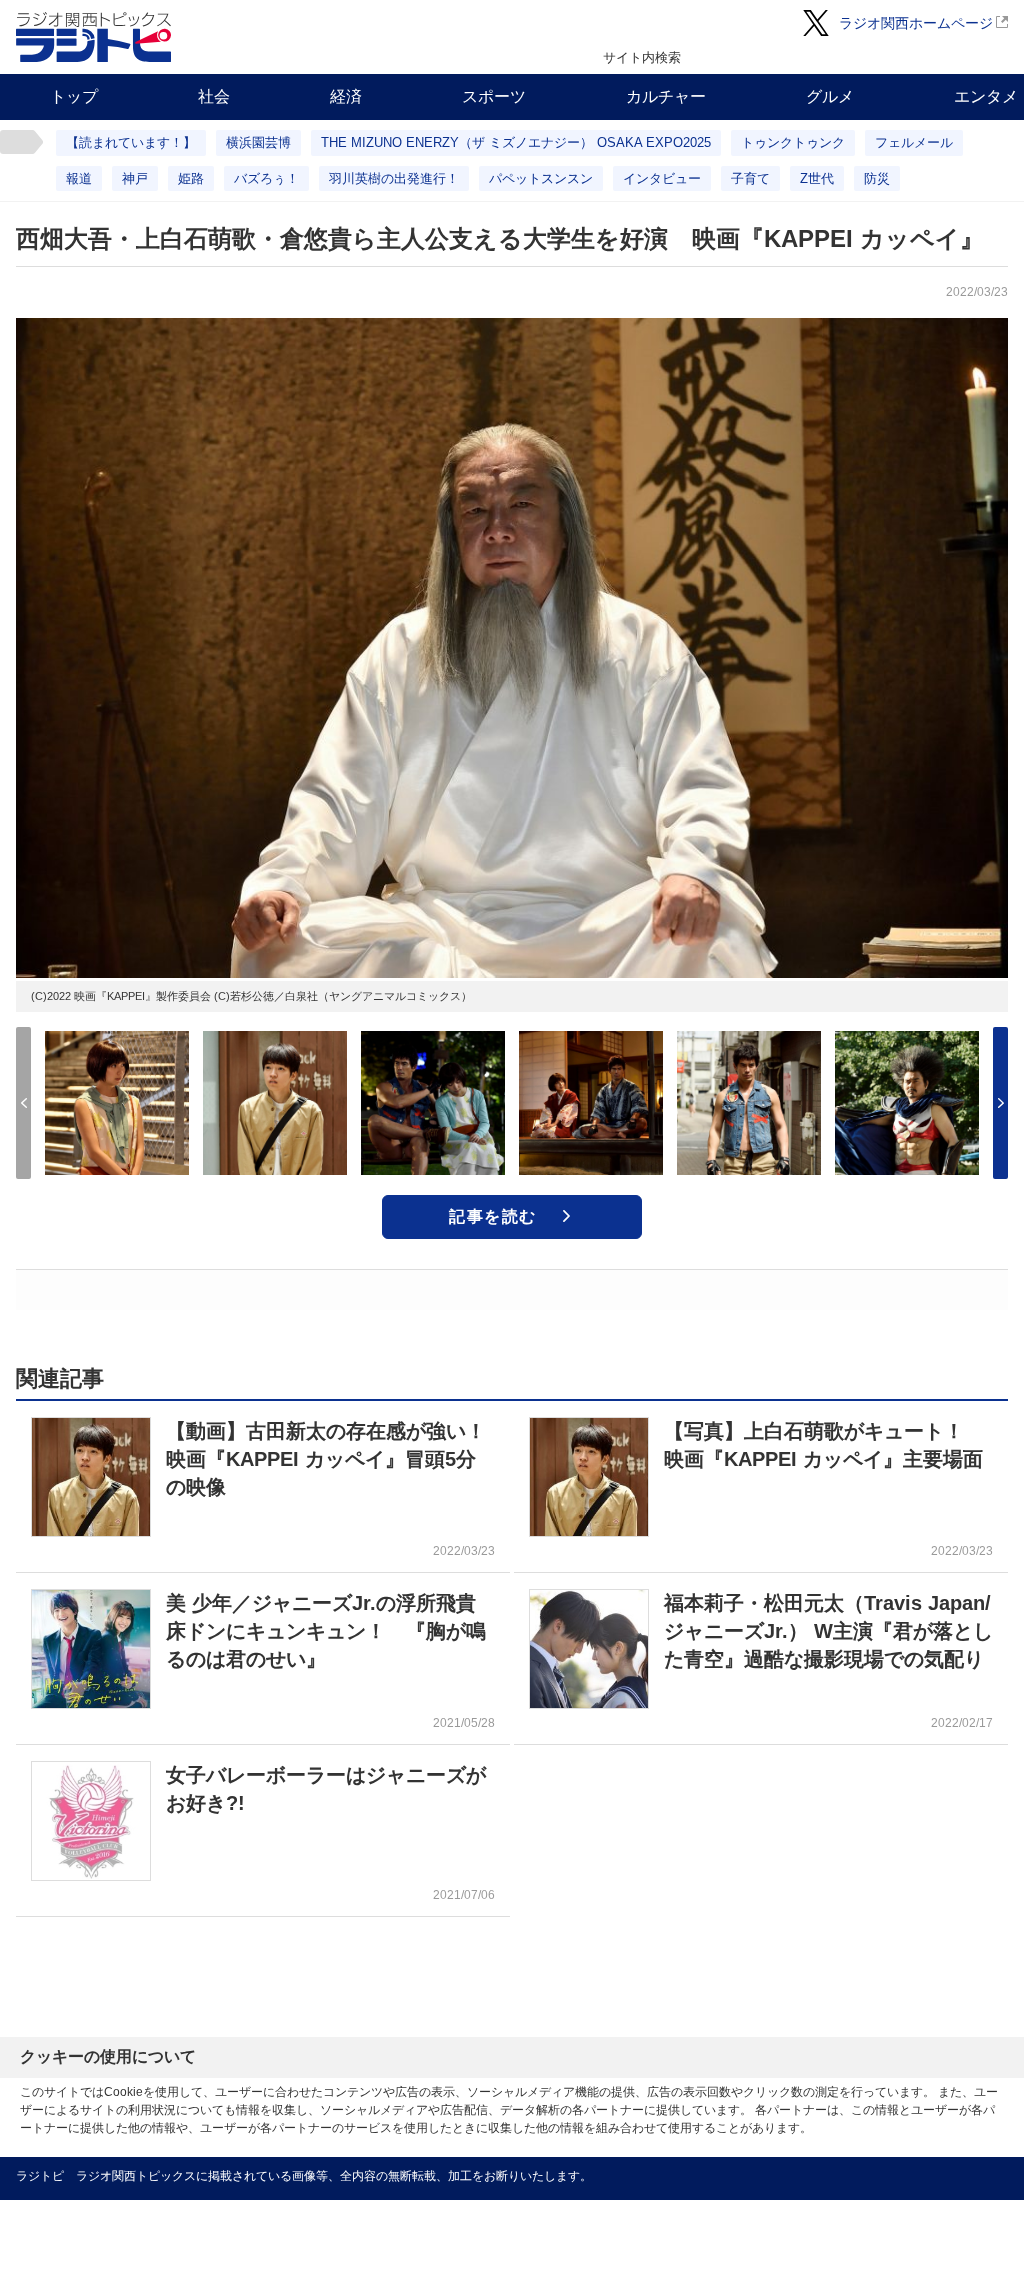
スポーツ (494, 96)
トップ (74, 96)
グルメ (830, 96)
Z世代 (817, 178)
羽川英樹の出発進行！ (394, 178)
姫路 (191, 178)
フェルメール (914, 142)
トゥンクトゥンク (793, 142)
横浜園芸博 (258, 142)
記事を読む (493, 1216)
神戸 (135, 178)
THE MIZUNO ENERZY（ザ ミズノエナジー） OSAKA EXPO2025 (516, 142)
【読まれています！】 (131, 142)
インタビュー (662, 178)
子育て (750, 178)
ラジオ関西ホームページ (916, 23)
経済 (346, 96)
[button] (1000, 1103)
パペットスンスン (541, 178)
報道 (79, 178)
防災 (877, 178)
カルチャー (666, 96)
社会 (214, 96)
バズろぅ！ (266, 178)
